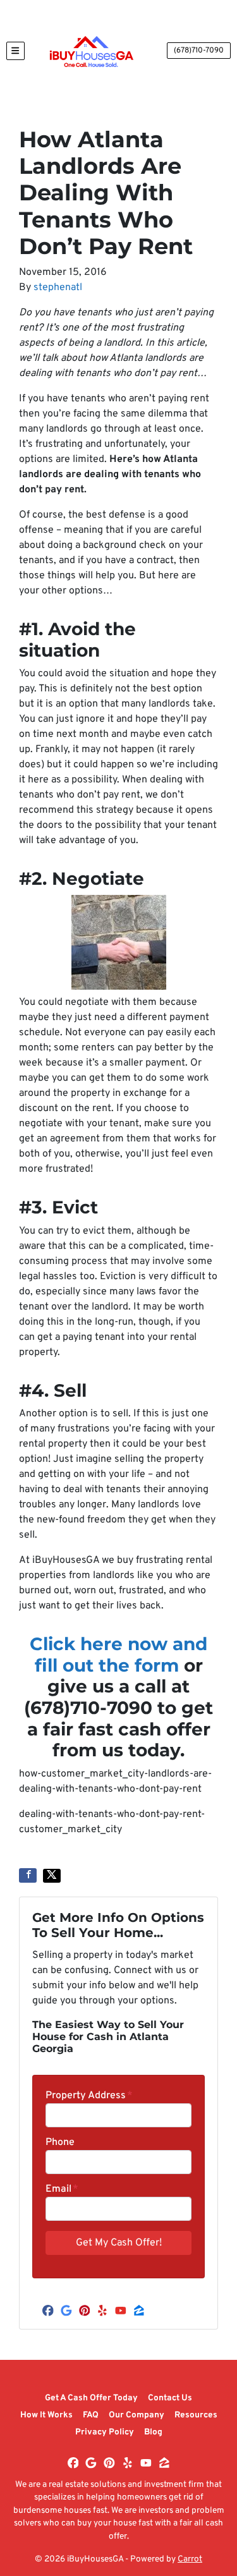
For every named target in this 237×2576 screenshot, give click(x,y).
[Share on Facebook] (28, 1875)
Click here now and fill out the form (118, 1655)
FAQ (91, 2415)
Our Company (137, 2415)
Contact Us (170, 2398)
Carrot (190, 2559)
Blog (153, 2432)
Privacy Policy (105, 2432)
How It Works (46, 2415)
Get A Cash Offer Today (91, 2398)
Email (62, 2189)
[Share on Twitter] (52, 1876)
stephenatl (58, 288)
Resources (196, 2415)
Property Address (89, 2096)
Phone (60, 2142)
